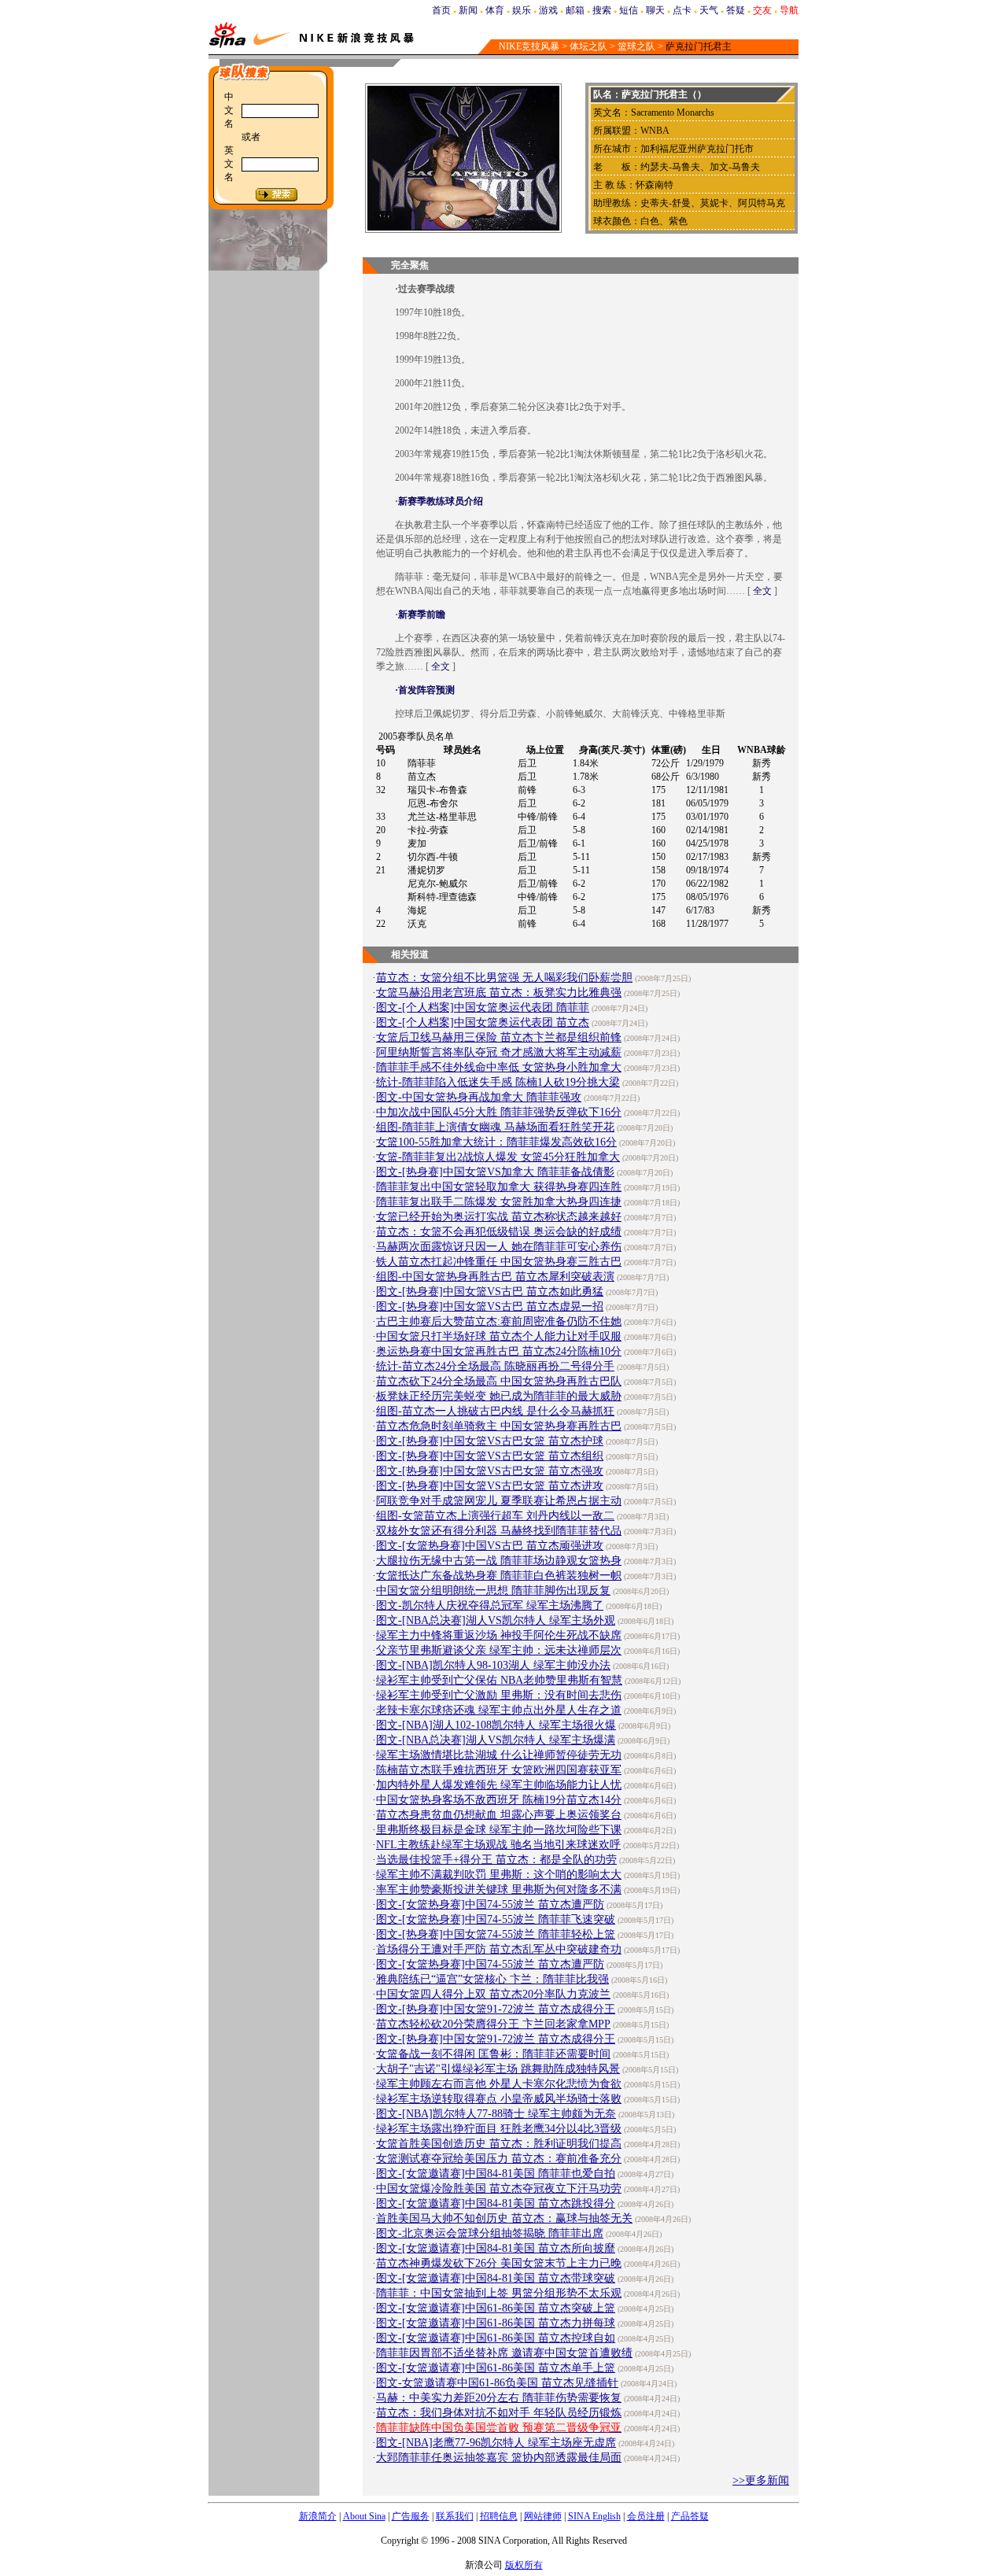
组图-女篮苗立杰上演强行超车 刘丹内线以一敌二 (495, 1516)
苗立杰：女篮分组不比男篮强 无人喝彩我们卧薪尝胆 (504, 978)
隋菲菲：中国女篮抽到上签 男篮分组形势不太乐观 (499, 2293)
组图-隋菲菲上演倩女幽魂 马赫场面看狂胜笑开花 (495, 1127)
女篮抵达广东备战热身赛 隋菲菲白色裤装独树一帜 (499, 1576)
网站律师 (543, 2516)
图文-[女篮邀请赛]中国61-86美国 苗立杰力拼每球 (496, 2323)
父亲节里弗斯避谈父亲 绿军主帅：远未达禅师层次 (499, 1650)
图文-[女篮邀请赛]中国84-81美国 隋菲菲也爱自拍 (496, 2174)
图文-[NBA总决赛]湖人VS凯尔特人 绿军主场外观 (496, 1620)
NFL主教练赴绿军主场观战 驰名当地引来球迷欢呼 (498, 1845)
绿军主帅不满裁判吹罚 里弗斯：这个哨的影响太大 (499, 1875)
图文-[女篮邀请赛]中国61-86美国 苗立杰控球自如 (496, 2338)
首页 (441, 10)
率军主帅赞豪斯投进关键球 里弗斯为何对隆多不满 (499, 1890)
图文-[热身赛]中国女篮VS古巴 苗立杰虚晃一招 (490, 1306)
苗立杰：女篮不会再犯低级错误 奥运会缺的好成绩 (499, 1232)
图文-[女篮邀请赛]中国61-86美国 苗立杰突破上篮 (496, 2308)
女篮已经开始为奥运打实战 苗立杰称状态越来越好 (499, 1217)
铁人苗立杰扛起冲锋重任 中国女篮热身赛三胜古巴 (499, 1262)
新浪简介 (318, 2516)
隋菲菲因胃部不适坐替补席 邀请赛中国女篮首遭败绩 (504, 2353)
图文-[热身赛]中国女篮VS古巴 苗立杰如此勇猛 (490, 1292)
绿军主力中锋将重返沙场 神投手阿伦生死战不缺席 (499, 1635)
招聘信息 (499, 2516)
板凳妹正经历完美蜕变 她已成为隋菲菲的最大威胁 (499, 1396)
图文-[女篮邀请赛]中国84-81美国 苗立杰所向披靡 (496, 2248)
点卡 (682, 10)
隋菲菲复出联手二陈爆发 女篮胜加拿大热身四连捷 (499, 1202)
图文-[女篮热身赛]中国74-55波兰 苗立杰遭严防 (490, 1904)
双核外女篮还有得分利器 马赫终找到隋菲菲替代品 (499, 1531)
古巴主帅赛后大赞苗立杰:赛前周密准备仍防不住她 (499, 1321)
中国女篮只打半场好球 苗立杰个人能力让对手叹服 (499, 1336)
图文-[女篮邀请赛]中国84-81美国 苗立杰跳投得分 (496, 2203)
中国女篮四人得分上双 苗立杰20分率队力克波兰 (493, 1994)
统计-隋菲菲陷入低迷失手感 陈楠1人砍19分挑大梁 (498, 1082)
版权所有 (524, 2565)
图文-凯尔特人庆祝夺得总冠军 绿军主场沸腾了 (490, 1605)
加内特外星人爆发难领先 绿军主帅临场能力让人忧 (499, 1785)
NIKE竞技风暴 (529, 46)
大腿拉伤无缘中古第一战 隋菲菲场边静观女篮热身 (499, 1561)
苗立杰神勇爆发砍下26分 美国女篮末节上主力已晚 (499, 2263)
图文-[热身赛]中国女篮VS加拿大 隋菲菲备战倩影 (495, 1172)
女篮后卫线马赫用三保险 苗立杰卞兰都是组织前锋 (499, 1037)
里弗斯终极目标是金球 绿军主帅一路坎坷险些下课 (499, 1830)
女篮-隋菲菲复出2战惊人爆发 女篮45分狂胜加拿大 (498, 1157)
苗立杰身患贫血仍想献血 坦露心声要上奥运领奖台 (499, 1815)
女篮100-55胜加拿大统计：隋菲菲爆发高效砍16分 (496, 1142)
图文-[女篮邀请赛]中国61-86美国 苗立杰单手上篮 (496, 2368)
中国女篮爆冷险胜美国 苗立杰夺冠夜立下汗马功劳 (499, 2188)
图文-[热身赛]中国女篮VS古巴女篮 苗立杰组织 (490, 1456)
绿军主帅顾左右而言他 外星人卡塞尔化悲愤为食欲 (499, 2084)
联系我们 (455, 2516)
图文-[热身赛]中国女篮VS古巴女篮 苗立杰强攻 (490, 1471)
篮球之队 (636, 46)
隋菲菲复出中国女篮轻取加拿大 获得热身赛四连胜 (499, 1187)
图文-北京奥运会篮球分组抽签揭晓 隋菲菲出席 (490, 2233)
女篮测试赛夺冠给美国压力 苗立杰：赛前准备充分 (499, 2159)
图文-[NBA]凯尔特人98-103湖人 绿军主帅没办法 (493, 1665)
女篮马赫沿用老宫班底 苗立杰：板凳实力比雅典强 (499, 993)
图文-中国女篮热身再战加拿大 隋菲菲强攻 (479, 1097)
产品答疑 (690, 2516)
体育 (495, 10)
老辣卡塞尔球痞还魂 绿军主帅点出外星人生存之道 (499, 1710)
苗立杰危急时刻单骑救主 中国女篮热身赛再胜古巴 (499, 1426)
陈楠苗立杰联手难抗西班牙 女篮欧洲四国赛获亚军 (499, 1770)
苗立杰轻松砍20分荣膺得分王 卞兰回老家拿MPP (493, 2024)
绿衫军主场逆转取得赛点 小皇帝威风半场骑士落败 (499, 2099)
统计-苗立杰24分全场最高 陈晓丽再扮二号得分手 (495, 1366)
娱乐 (522, 10)
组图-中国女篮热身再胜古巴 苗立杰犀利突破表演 (495, 1277)
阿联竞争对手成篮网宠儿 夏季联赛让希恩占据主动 (499, 1501)
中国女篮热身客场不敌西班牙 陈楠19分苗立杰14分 (499, 1800)
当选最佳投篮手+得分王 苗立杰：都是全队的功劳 (496, 1860)
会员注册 (646, 2516)
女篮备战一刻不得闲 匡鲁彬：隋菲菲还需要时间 (493, 2054)
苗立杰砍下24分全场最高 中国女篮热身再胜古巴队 (499, 1381)
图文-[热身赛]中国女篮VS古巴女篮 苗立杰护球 (490, 1441)
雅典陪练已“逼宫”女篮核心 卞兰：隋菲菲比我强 (492, 1979)
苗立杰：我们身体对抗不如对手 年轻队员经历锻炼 (499, 2413)
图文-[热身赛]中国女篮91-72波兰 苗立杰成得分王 (496, 2009)
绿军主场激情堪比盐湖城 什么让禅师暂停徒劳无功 (499, 1755)
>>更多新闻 (761, 2480)
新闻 (468, 10)
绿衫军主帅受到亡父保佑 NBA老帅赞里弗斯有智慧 (499, 1680)
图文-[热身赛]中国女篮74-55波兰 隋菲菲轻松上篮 (496, 1934)
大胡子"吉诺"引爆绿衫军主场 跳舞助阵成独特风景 (498, 2069)
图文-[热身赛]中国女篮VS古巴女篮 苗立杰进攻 (490, 1486)
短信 (629, 10)
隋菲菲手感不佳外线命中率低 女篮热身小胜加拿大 (499, 1067)
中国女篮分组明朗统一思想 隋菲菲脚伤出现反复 (493, 1591)
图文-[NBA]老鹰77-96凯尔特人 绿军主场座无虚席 (496, 2443)
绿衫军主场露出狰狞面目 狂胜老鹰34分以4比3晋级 (499, 2129)
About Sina (364, 2516)
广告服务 (411, 2516)
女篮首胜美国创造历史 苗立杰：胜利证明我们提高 (499, 2144)
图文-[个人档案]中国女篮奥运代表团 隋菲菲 (483, 1008)
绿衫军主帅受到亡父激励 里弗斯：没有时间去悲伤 (499, 1695)
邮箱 (575, 10)
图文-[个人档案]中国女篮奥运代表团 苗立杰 (483, 1022)
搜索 (602, 10)
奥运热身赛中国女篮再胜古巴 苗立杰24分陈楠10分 (499, 1351)
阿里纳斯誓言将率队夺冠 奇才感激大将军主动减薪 (499, 1052)
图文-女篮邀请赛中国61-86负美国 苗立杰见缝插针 (497, 2383)
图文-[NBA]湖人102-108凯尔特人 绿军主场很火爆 (496, 1725)
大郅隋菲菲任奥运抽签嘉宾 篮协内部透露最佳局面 (499, 2458)
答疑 (736, 10)
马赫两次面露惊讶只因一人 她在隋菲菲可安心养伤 (499, 1247)
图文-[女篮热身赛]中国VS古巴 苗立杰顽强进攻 (490, 1546)
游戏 (548, 10)
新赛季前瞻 (422, 614)
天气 (709, 10)
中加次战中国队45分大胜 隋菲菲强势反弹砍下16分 (499, 1112)
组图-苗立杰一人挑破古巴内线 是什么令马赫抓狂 (495, 1411)
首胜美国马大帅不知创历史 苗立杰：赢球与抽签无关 (504, 2218)
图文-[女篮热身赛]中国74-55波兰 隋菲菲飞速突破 (496, 1919)
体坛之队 (588, 46)
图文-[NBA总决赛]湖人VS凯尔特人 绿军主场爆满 (496, 1740)
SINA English (594, 2516)
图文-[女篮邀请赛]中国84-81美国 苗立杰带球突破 (496, 2278)
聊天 (655, 10)
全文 (762, 591)
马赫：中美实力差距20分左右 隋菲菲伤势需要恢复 (499, 2398)
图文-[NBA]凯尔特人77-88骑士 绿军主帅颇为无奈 (496, 2114)
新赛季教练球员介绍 (441, 501)
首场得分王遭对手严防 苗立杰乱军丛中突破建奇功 (499, 1949)
